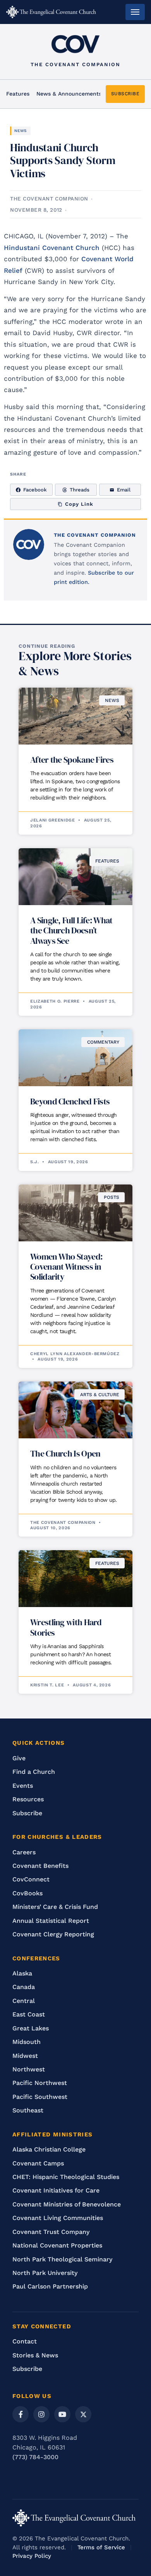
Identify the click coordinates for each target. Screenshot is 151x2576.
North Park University (45, 2273)
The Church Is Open (65, 1453)
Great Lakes (31, 2028)
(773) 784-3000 (35, 2457)
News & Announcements (69, 94)
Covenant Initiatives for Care (56, 2190)
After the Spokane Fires (72, 760)
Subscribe (27, 1813)
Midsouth (27, 2042)
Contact (25, 2341)
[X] (83, 2414)
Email (124, 490)
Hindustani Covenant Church (52, 248)
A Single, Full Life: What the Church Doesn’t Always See (71, 930)
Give (19, 1758)
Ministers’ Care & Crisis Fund (55, 1907)
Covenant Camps (38, 2163)
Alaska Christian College (49, 2149)
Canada (24, 1987)
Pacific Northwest (40, 2083)
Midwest (25, 2056)
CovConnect (31, 1879)
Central (24, 2001)
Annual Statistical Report (51, 1921)
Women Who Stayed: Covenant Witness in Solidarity (66, 1267)
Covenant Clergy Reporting (53, 1934)
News (21, 131)
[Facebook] (21, 2414)
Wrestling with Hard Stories (66, 1627)
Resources (28, 1799)
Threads (80, 490)
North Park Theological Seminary (62, 2259)
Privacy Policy (32, 2556)
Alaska (22, 1973)
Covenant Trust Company (51, 2232)
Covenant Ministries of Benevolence (67, 2204)
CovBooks (27, 1893)
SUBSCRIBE (125, 94)
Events (23, 1786)
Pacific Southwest (40, 2097)
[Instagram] (41, 2414)
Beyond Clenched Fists (70, 1101)
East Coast (29, 2014)
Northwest (29, 2069)
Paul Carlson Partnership (50, 2286)
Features (18, 94)
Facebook (35, 490)
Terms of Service (101, 2547)
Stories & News (35, 2355)
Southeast (28, 2110)
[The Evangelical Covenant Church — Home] (51, 12)
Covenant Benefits (40, 1866)
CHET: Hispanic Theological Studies (66, 2177)
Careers (24, 1852)
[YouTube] (62, 2414)
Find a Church (34, 1772)
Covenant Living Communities (58, 2218)
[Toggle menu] (135, 12)
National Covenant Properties (57, 2245)
